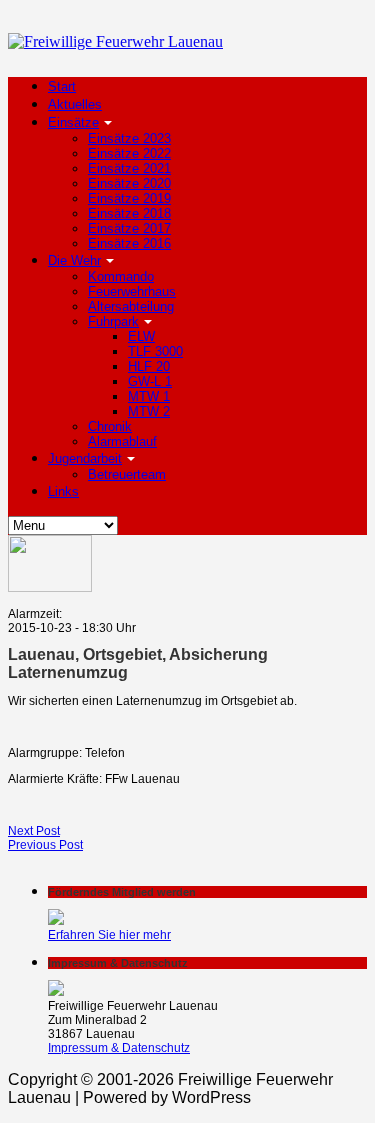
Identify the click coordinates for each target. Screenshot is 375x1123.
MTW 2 (149, 411)
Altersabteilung (131, 306)
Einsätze (73, 122)
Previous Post (45, 845)
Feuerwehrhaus (132, 291)
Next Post (34, 831)
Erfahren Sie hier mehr (109, 935)
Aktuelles (75, 104)
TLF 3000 (155, 351)
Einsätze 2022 (129, 153)
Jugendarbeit (85, 458)
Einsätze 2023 (129, 138)
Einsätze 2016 (129, 243)
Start (62, 86)
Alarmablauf (122, 441)
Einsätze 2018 (129, 213)
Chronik (110, 426)
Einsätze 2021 (129, 168)
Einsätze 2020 (129, 183)
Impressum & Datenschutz (119, 1048)
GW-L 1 (150, 381)
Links (63, 491)
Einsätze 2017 (129, 228)
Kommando (121, 276)
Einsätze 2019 (129, 198)
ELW (141, 336)
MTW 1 (149, 396)
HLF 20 (149, 366)
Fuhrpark (113, 321)
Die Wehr (74, 260)
